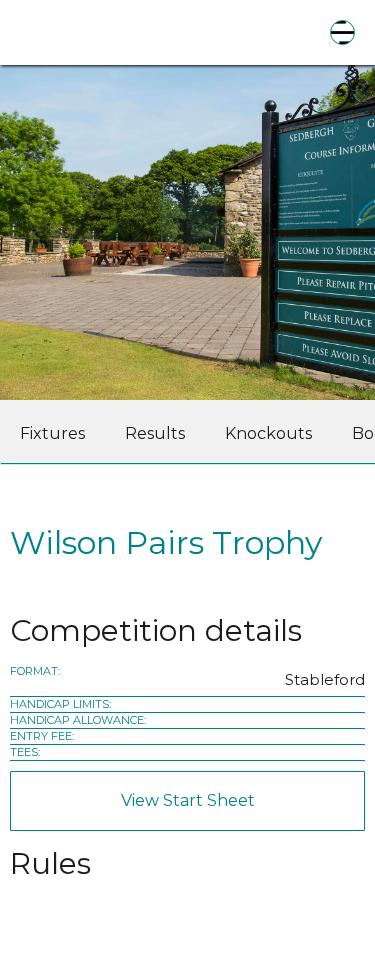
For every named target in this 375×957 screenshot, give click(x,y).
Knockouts (268, 433)
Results (155, 433)
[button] (342, 32)
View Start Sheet (188, 800)
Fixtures (52, 433)
